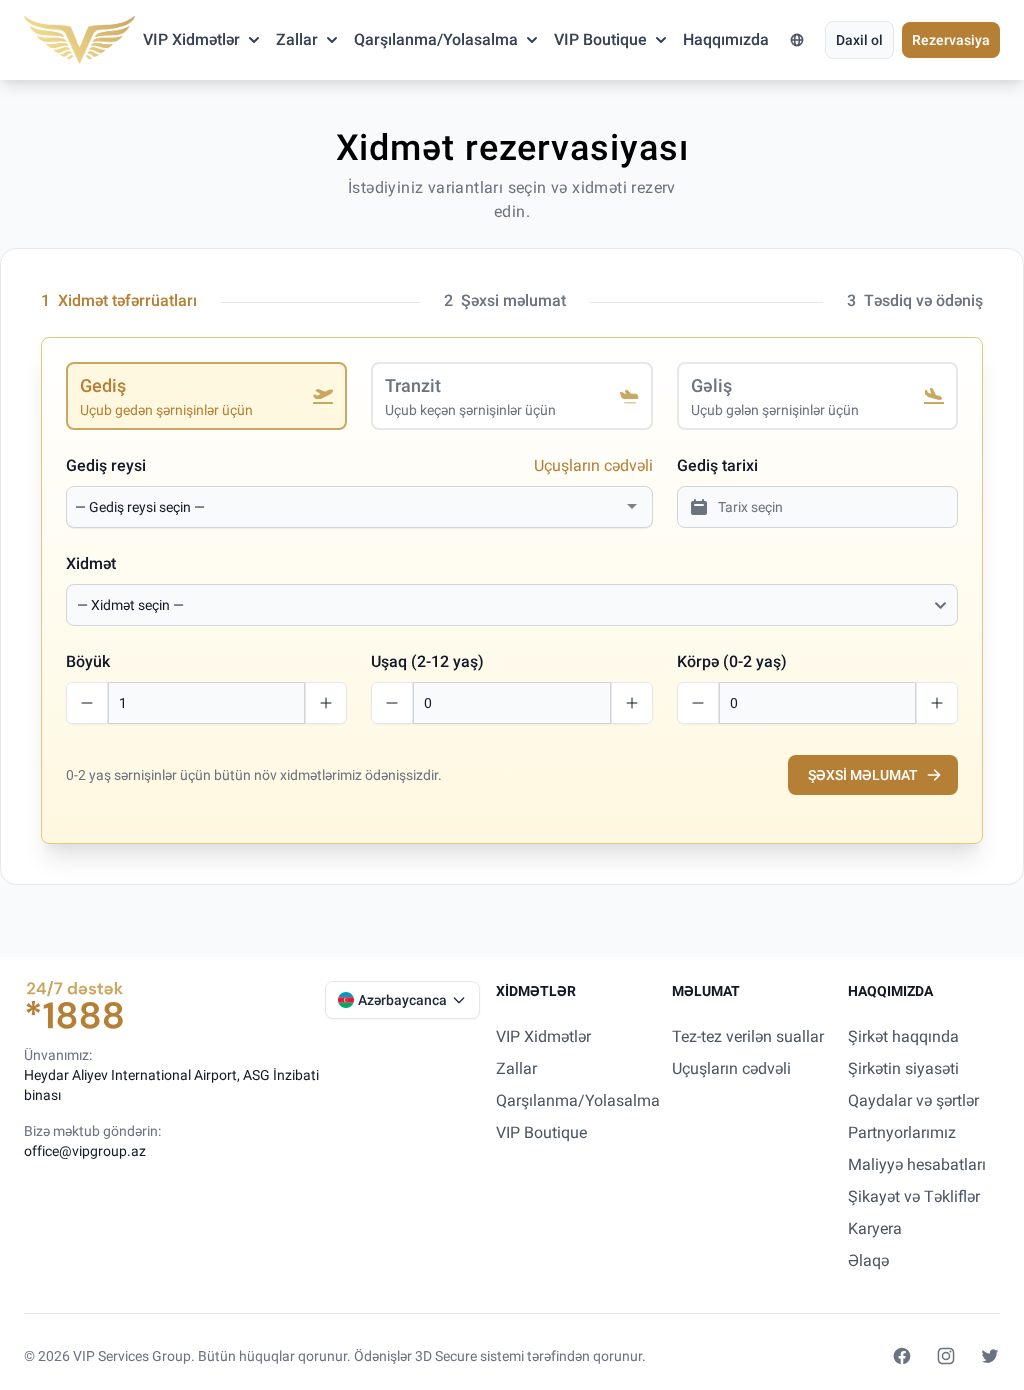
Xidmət (91, 563)
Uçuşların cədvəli (593, 465)
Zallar (297, 39)
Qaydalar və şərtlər (913, 1100)
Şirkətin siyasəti (903, 1068)
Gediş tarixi (717, 465)
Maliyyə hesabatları (917, 1164)
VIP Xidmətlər (191, 39)
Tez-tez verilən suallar (748, 1036)
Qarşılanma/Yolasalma (436, 39)
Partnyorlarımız (902, 1132)
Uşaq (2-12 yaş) (427, 661)
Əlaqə (868, 1260)
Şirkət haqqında (903, 1036)
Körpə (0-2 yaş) (732, 661)
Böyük (88, 661)
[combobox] (347, 507)
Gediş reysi (106, 465)
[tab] (206, 396)
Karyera (875, 1228)
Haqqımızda (726, 39)
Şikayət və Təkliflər (914, 1196)
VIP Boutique (600, 39)
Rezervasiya (951, 40)
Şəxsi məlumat (863, 775)
